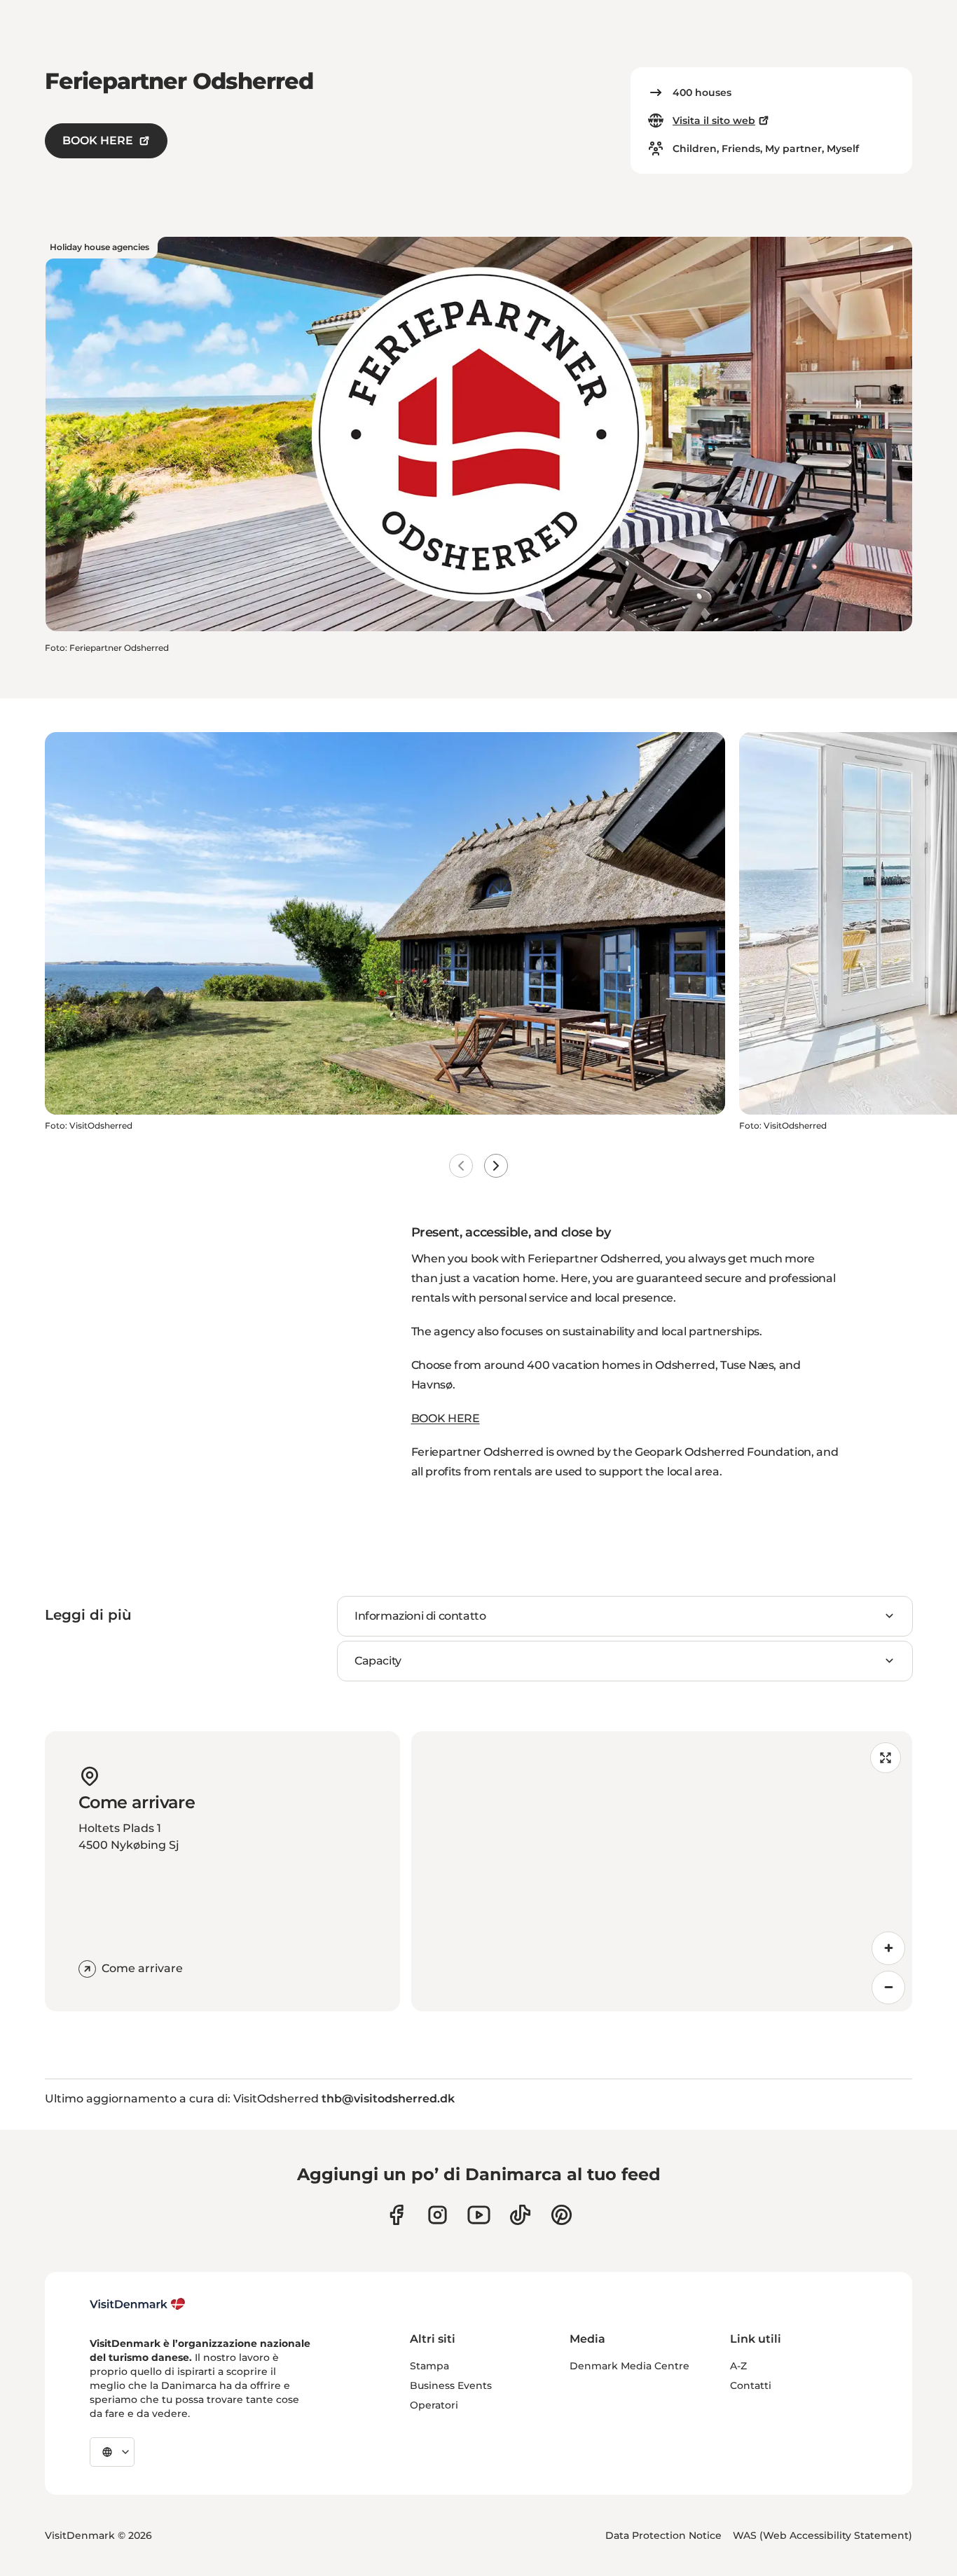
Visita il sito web (714, 120)
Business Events (451, 2385)
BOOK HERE (98, 140)
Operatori (434, 2405)
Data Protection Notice (663, 2535)
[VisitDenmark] (138, 2304)
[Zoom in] (888, 1948)
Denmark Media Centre (629, 2366)
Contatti (751, 2385)
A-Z (738, 2366)
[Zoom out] (888, 1988)
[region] (662, 1871)
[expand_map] (886, 1758)
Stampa (429, 2366)
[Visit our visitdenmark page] (479, 2215)
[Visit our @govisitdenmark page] (520, 2215)
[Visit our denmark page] (396, 2215)
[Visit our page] (438, 2215)
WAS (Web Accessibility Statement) (822, 2535)
